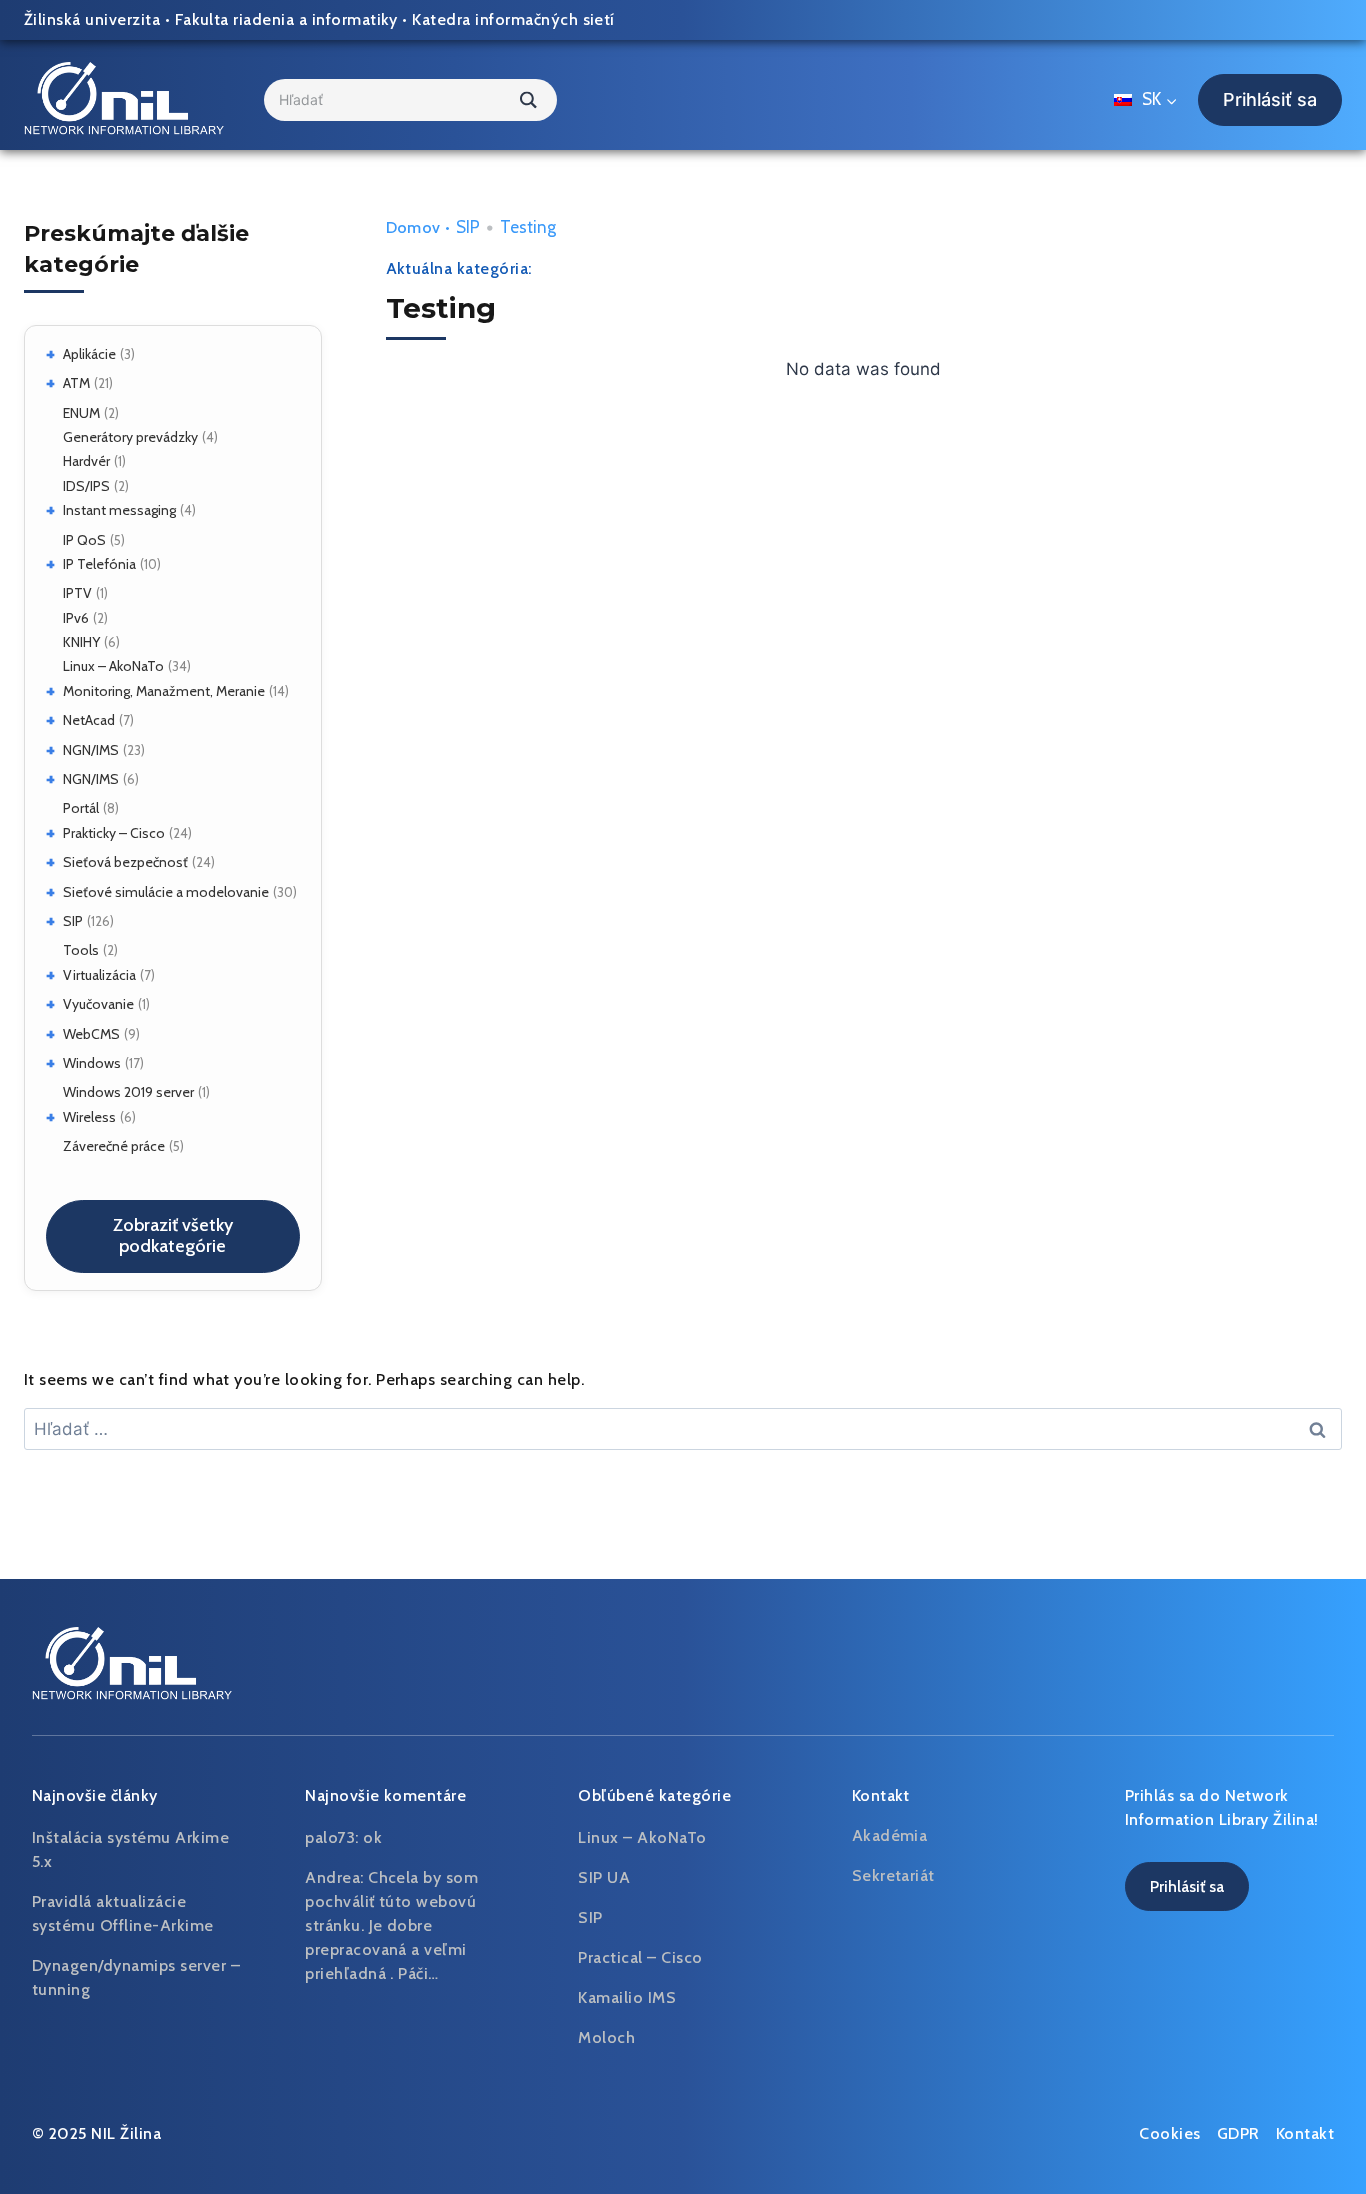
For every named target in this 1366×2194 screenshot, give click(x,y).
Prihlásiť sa (1270, 99)
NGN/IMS (91, 750)
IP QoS (84, 540)
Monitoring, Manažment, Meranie (164, 691)
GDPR (1238, 2133)
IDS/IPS (86, 486)
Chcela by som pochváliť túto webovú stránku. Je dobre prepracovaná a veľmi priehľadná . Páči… (391, 1925)
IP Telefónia (99, 564)
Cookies (1169, 2133)
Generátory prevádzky (130, 437)
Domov (413, 227)
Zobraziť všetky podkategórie (173, 1236)
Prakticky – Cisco (114, 833)
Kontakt (1305, 2133)
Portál (81, 808)
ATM (76, 383)
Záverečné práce (114, 1146)
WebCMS (91, 1034)
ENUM (81, 413)
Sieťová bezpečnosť (125, 862)
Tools (81, 950)
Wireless (89, 1117)
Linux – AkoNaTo (113, 666)
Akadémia (890, 1835)
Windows (92, 1063)
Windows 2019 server (128, 1092)
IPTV (77, 593)
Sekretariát (893, 1875)
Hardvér (86, 461)
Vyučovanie (98, 1004)
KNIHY (81, 642)
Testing (528, 227)
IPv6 (76, 618)
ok (372, 1837)
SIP (73, 921)
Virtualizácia (99, 975)
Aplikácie (89, 354)
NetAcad (89, 720)
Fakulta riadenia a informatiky (286, 19)
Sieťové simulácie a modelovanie (166, 892)
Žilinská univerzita (92, 19)
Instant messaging (119, 510)
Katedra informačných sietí (513, 19)
